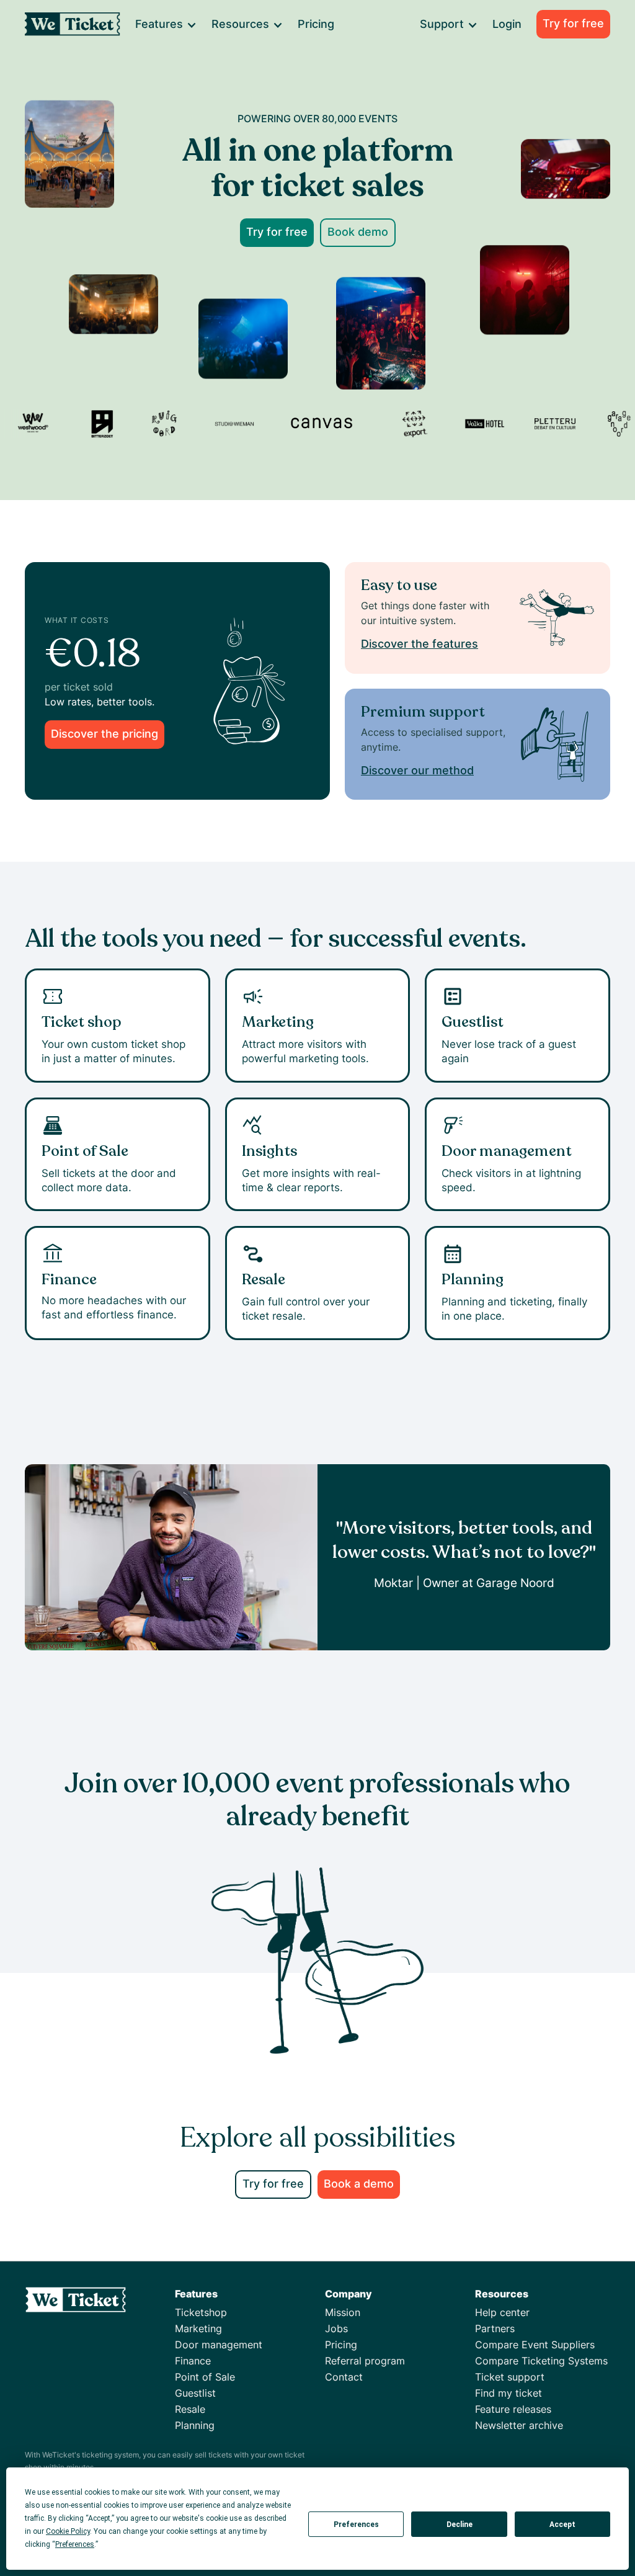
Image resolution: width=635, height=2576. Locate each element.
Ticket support (510, 2377)
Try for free (573, 23)
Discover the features (420, 644)
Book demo (358, 232)
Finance (193, 2361)
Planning (195, 2425)
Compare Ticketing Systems (541, 2361)
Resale (190, 2409)
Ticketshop (201, 2312)
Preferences (356, 2525)
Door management (219, 2345)
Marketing (198, 2328)
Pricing (316, 24)
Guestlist (195, 2393)
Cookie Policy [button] (68, 2531)
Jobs (336, 2328)
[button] (165, 24)
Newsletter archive (519, 2425)
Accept (562, 2525)
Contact (344, 2377)
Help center (502, 2312)
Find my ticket (508, 2393)
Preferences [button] (75, 2544)
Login (507, 24)
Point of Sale (205, 2377)
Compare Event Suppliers (535, 2345)
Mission (343, 2312)
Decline (460, 2525)
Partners (495, 2328)
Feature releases (513, 2409)
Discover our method (417, 770)
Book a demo (359, 2184)
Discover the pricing (104, 734)
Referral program (365, 2361)
